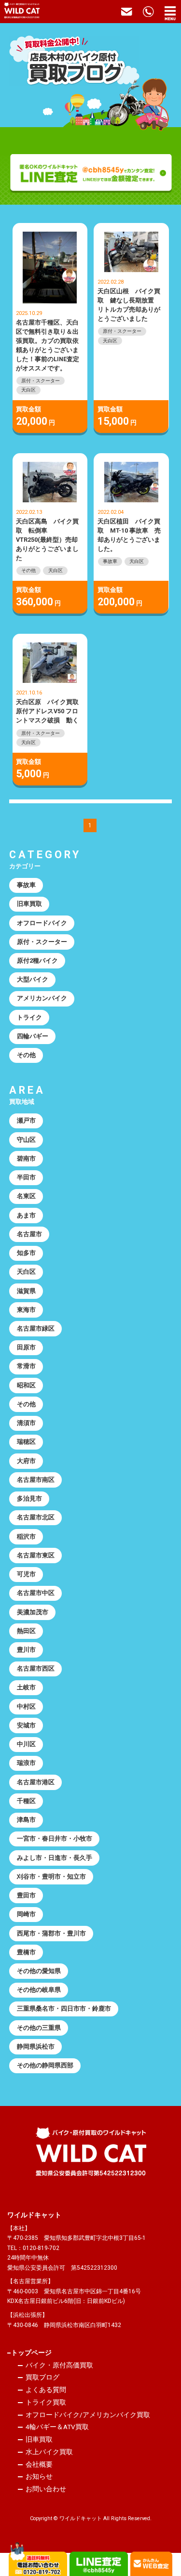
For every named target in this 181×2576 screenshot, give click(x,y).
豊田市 (26, 1895)
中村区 (26, 1706)
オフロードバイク (42, 923)
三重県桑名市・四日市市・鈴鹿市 (64, 2008)
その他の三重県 (39, 2028)
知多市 (26, 1253)
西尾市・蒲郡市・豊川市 (51, 1933)
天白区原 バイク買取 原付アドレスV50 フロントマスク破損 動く (50, 711)
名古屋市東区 (36, 1555)
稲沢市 (26, 1536)
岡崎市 (26, 1914)
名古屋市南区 (36, 1480)
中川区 (26, 1744)
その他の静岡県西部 (45, 2065)
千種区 (26, 1801)
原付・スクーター (41, 381)
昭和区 (26, 1385)
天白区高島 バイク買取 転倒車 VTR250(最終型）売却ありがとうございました (47, 540)
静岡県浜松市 (36, 2046)
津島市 (26, 1820)
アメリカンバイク (42, 998)
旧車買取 (29, 904)
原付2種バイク (37, 961)
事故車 (110, 561)
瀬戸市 (26, 1120)
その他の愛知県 (39, 1971)
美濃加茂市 (33, 1612)
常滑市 (26, 1366)
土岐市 (26, 1687)
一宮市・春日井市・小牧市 (55, 1838)
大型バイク (33, 979)
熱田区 (26, 1631)
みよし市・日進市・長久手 (55, 1858)
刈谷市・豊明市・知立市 (51, 1876)
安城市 (26, 1725)
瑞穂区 (26, 1442)
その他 (28, 570)
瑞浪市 (26, 1763)
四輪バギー (33, 1036)
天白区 (28, 390)
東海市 (26, 1310)
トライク (29, 1017)
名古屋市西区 (36, 1668)
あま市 (26, 1215)
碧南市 (26, 1158)
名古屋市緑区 (36, 1328)
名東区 (26, 1196)
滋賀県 (26, 1291)
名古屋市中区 (36, 1593)
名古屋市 (29, 1234)
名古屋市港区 (36, 1782)
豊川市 (26, 1650)
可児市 (26, 1574)
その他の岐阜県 (39, 1990)
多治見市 (29, 1498)
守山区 (26, 1140)
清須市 (26, 1423)
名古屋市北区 (36, 1517)
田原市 (26, 1347)
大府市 (26, 1461)
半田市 (26, 1177)
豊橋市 (26, 1952)
